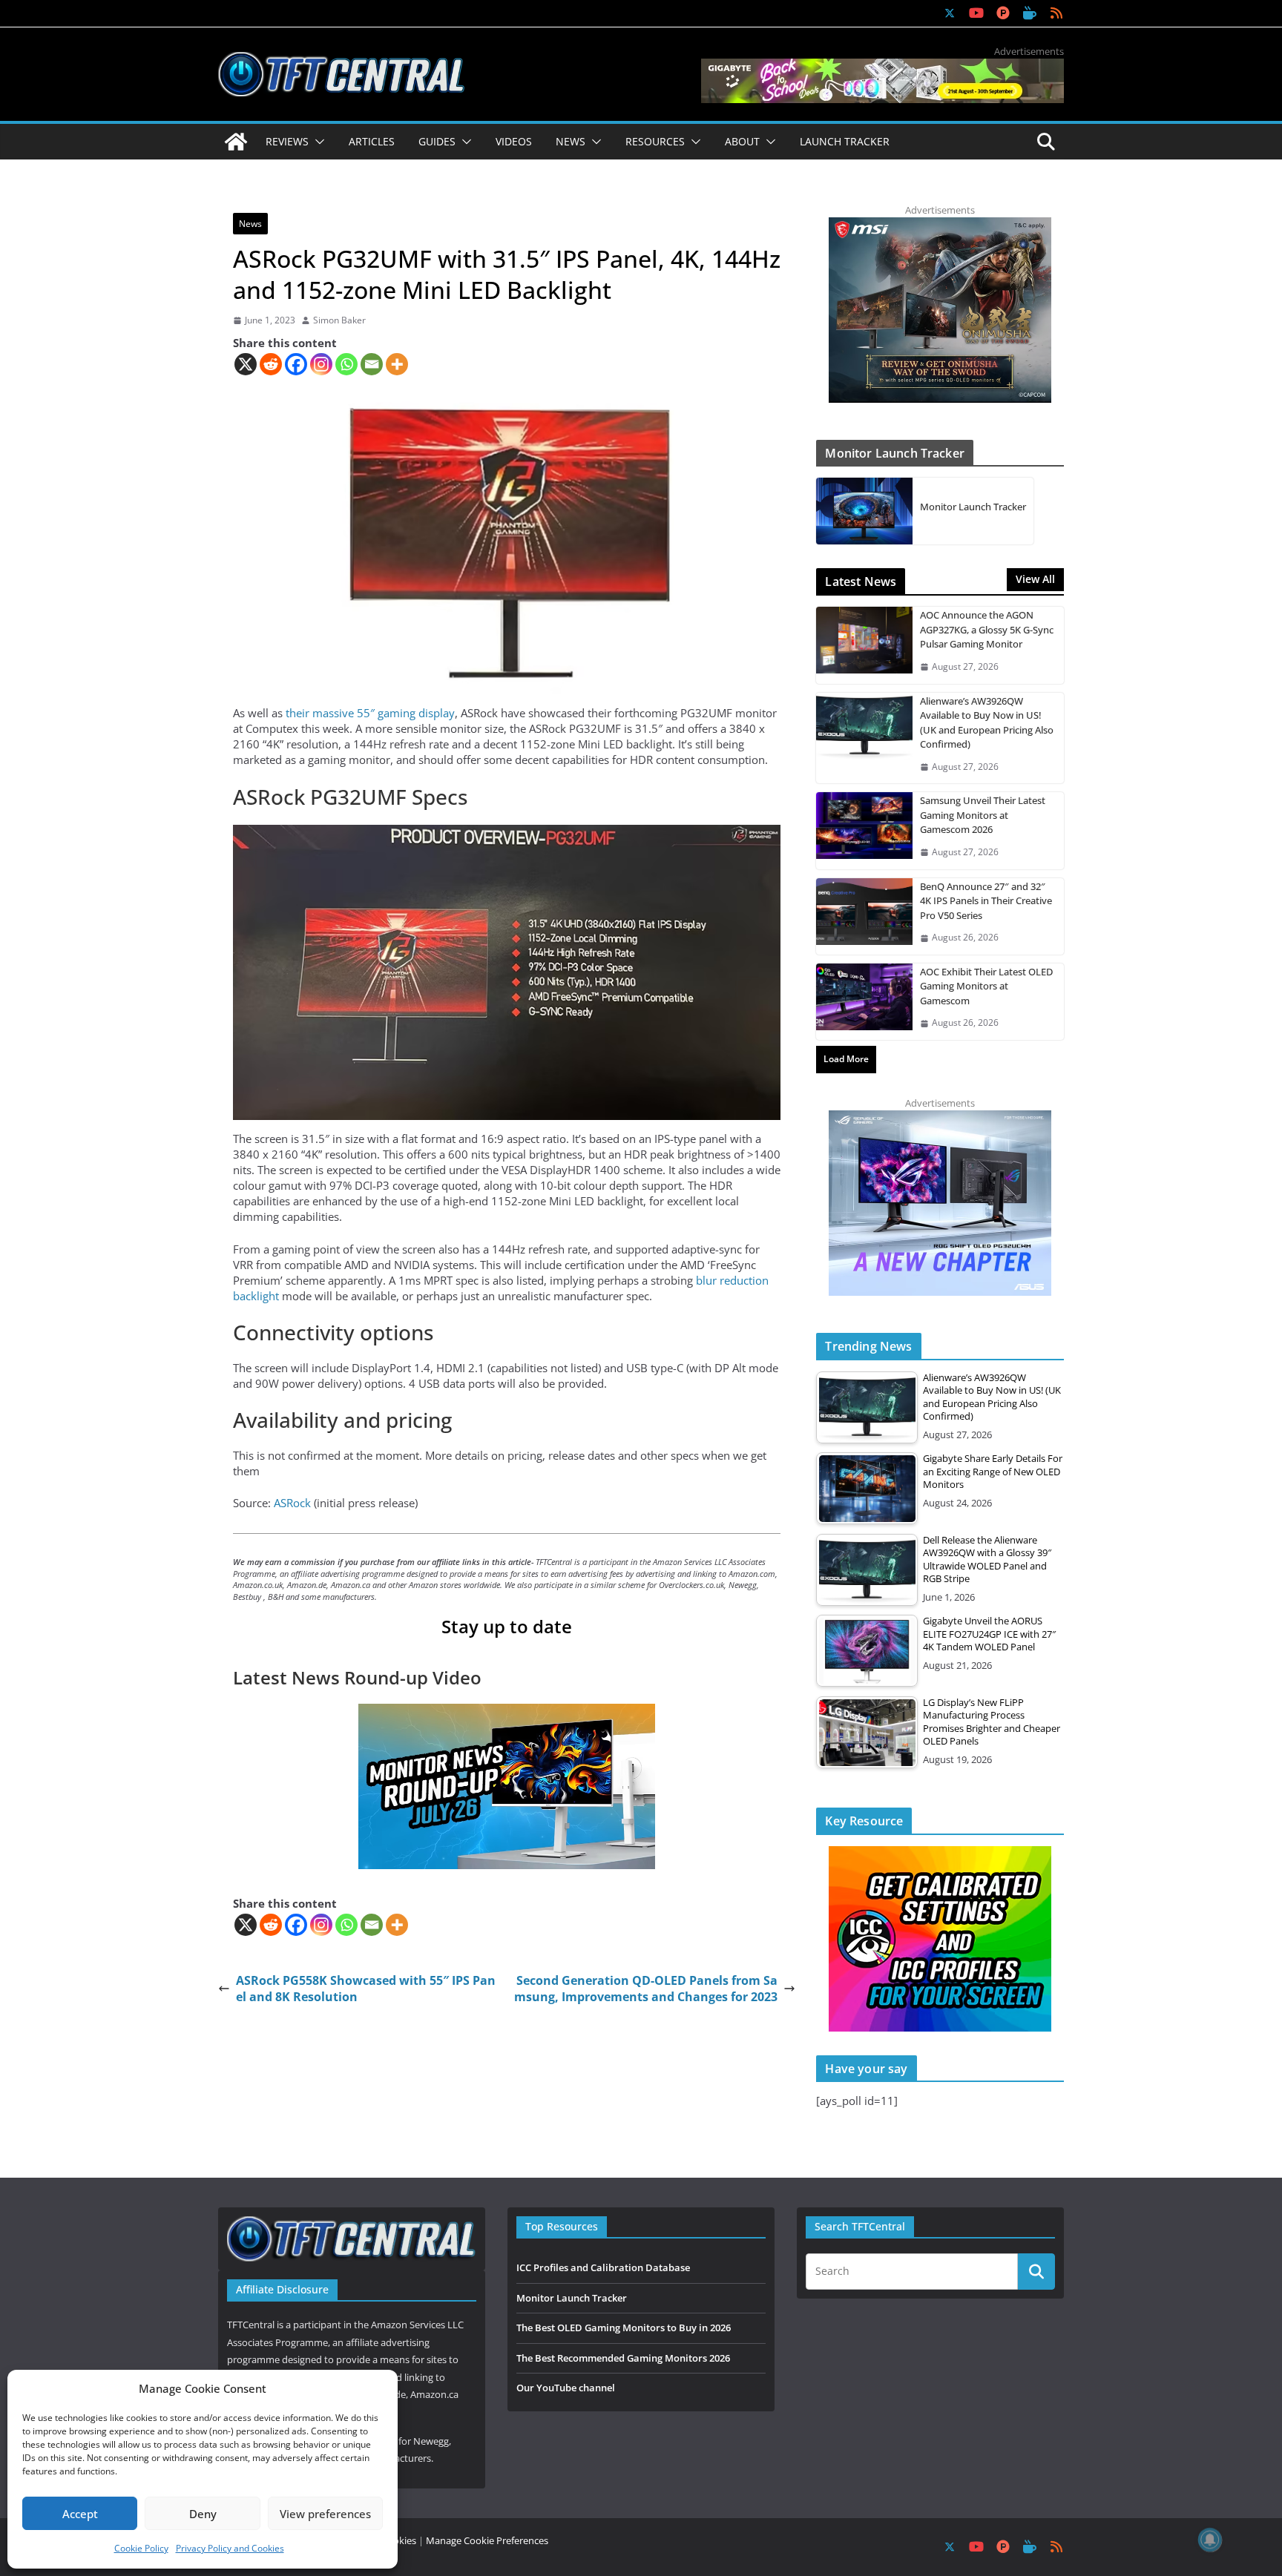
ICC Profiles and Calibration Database (603, 2267)
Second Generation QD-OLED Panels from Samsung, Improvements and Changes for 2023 (646, 1989)
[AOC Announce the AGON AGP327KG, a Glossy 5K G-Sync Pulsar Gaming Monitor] (864, 645)
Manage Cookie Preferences (487, 2540)
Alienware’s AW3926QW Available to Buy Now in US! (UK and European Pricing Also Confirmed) (987, 723)
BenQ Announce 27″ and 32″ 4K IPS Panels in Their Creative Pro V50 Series (986, 901)
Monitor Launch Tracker (973, 507)
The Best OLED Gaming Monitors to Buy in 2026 (624, 2328)
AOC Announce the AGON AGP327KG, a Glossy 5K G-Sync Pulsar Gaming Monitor (987, 629)
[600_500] (940, 1118)
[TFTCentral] (236, 142)
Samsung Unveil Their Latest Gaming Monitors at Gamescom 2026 (983, 815)
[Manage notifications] (1210, 2540)
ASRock (294, 1503)
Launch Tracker (845, 141)
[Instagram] (321, 364)
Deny (203, 2514)
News (250, 224)
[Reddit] (271, 364)
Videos (514, 141)
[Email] (372, 364)
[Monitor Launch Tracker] (864, 511)
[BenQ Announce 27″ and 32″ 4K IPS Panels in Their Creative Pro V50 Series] (864, 916)
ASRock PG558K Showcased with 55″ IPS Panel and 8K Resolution (366, 1989)
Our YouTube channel (566, 2388)
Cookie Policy (141, 2548)
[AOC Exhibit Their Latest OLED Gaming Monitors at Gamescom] (864, 1002)
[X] (246, 364)
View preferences (325, 2514)
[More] (397, 364)
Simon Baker (339, 320)
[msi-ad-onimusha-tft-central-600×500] (940, 225)
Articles (372, 141)
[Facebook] (296, 364)
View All (1035, 579)
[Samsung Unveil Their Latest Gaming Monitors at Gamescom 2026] (864, 830)
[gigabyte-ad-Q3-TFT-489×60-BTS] (882, 66)
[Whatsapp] (346, 364)
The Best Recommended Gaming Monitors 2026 (623, 2358)
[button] (317, 142)
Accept (80, 2514)
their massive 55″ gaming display (370, 713)
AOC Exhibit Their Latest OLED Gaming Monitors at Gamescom (986, 986)
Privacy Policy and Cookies (230, 2548)
